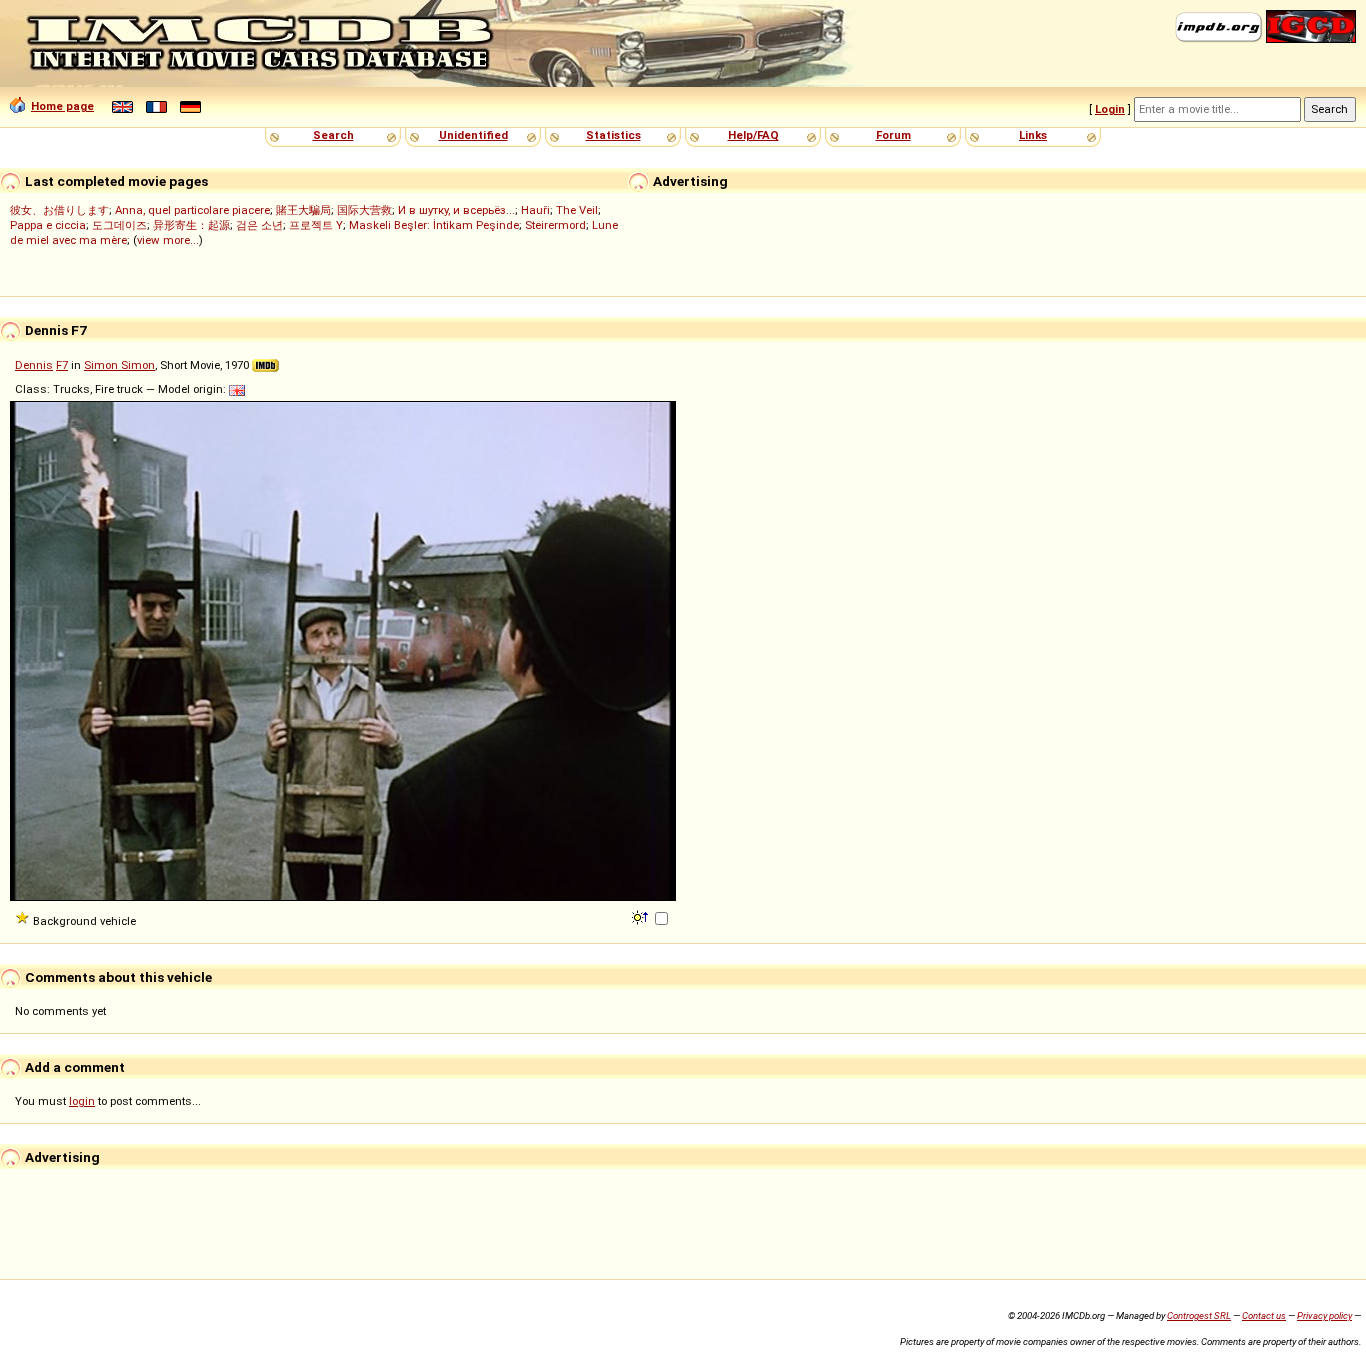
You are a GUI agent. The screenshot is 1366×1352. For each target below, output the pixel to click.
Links (1033, 135)
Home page (62, 106)
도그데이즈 (119, 225)
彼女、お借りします (59, 210)
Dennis (34, 365)
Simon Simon (119, 365)
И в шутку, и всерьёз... (456, 210)
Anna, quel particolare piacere (192, 210)
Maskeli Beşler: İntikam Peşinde (434, 225)
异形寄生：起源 (191, 225)
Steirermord (555, 225)
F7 (62, 365)
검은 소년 (259, 225)
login (82, 1101)
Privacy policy (1324, 1315)
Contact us (1264, 1315)
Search (333, 135)
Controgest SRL (1199, 1315)
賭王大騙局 (303, 210)
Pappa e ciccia (48, 225)
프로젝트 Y (316, 225)
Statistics (613, 135)
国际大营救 (364, 210)
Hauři (535, 210)
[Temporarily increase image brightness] (641, 916)
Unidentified (473, 135)
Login (1110, 109)
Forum (893, 135)
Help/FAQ (753, 135)
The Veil (577, 210)
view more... (168, 240)
